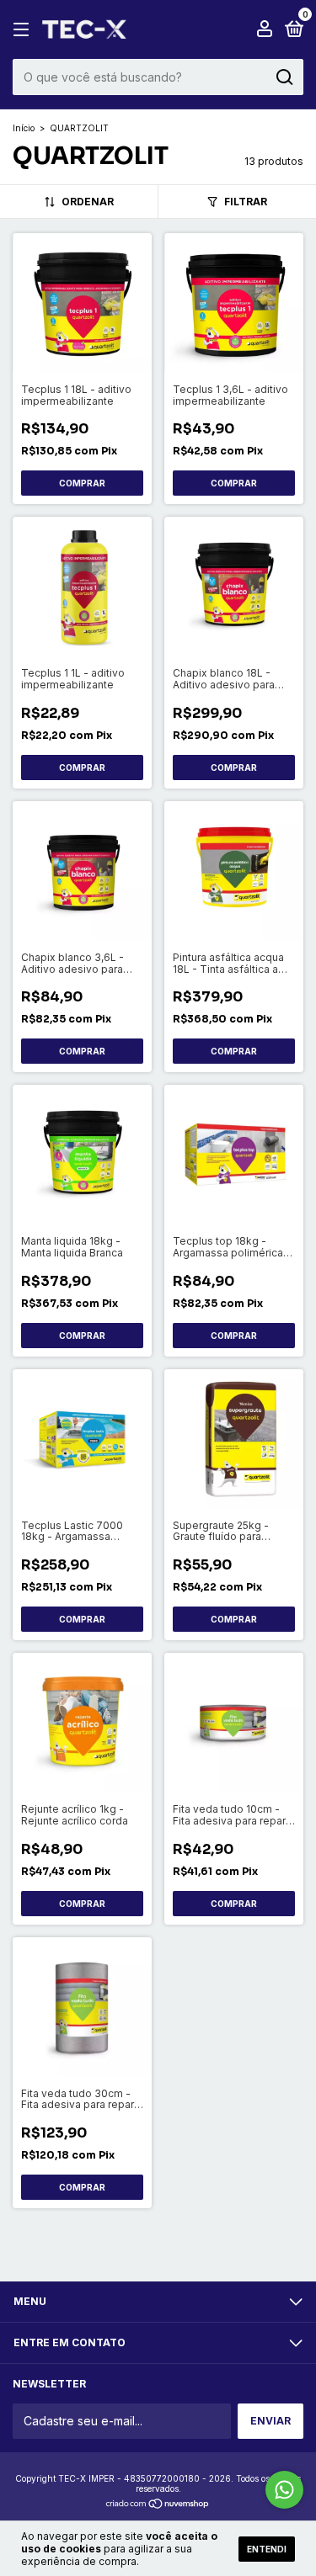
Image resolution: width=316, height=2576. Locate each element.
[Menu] (24, 30)
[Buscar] (284, 77)
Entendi (267, 2549)
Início (24, 128)
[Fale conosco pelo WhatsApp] (284, 2490)
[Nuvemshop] (158, 2505)
